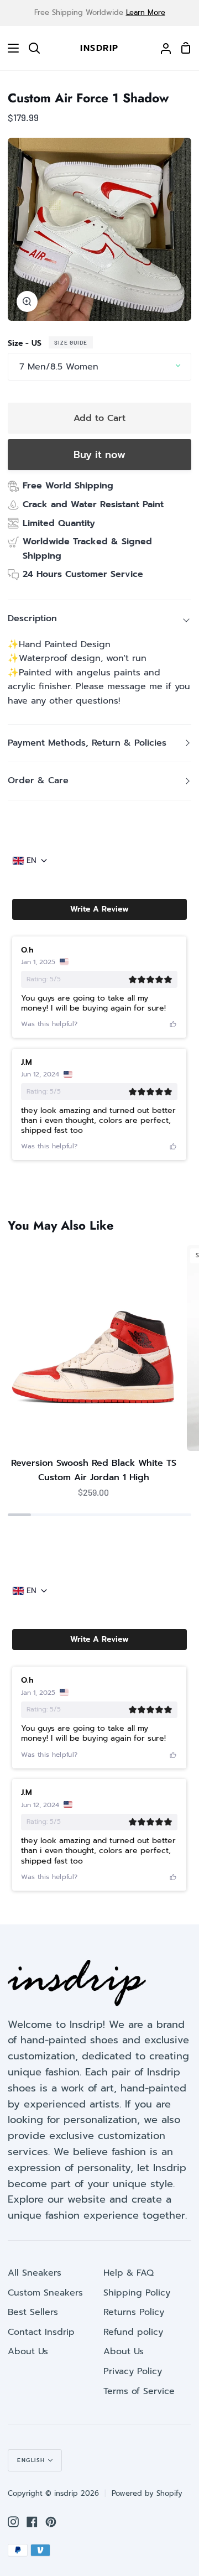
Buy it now (99, 455)
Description (32, 618)
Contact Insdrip (41, 2332)
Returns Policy (134, 2312)
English (31, 2460)
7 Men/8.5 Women (59, 367)
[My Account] (161, 48)
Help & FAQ (129, 2273)
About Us (28, 2351)
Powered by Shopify (147, 2493)
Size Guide (71, 342)
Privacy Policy (133, 2371)
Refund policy (133, 2332)
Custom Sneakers (45, 2293)
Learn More (146, 12)
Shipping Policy (137, 2293)
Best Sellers (33, 2312)
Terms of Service (139, 2391)
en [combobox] (32, 861)
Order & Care (38, 780)
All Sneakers (35, 2273)
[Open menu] (10, 48)
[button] (99, 909)
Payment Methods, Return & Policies (87, 743)
